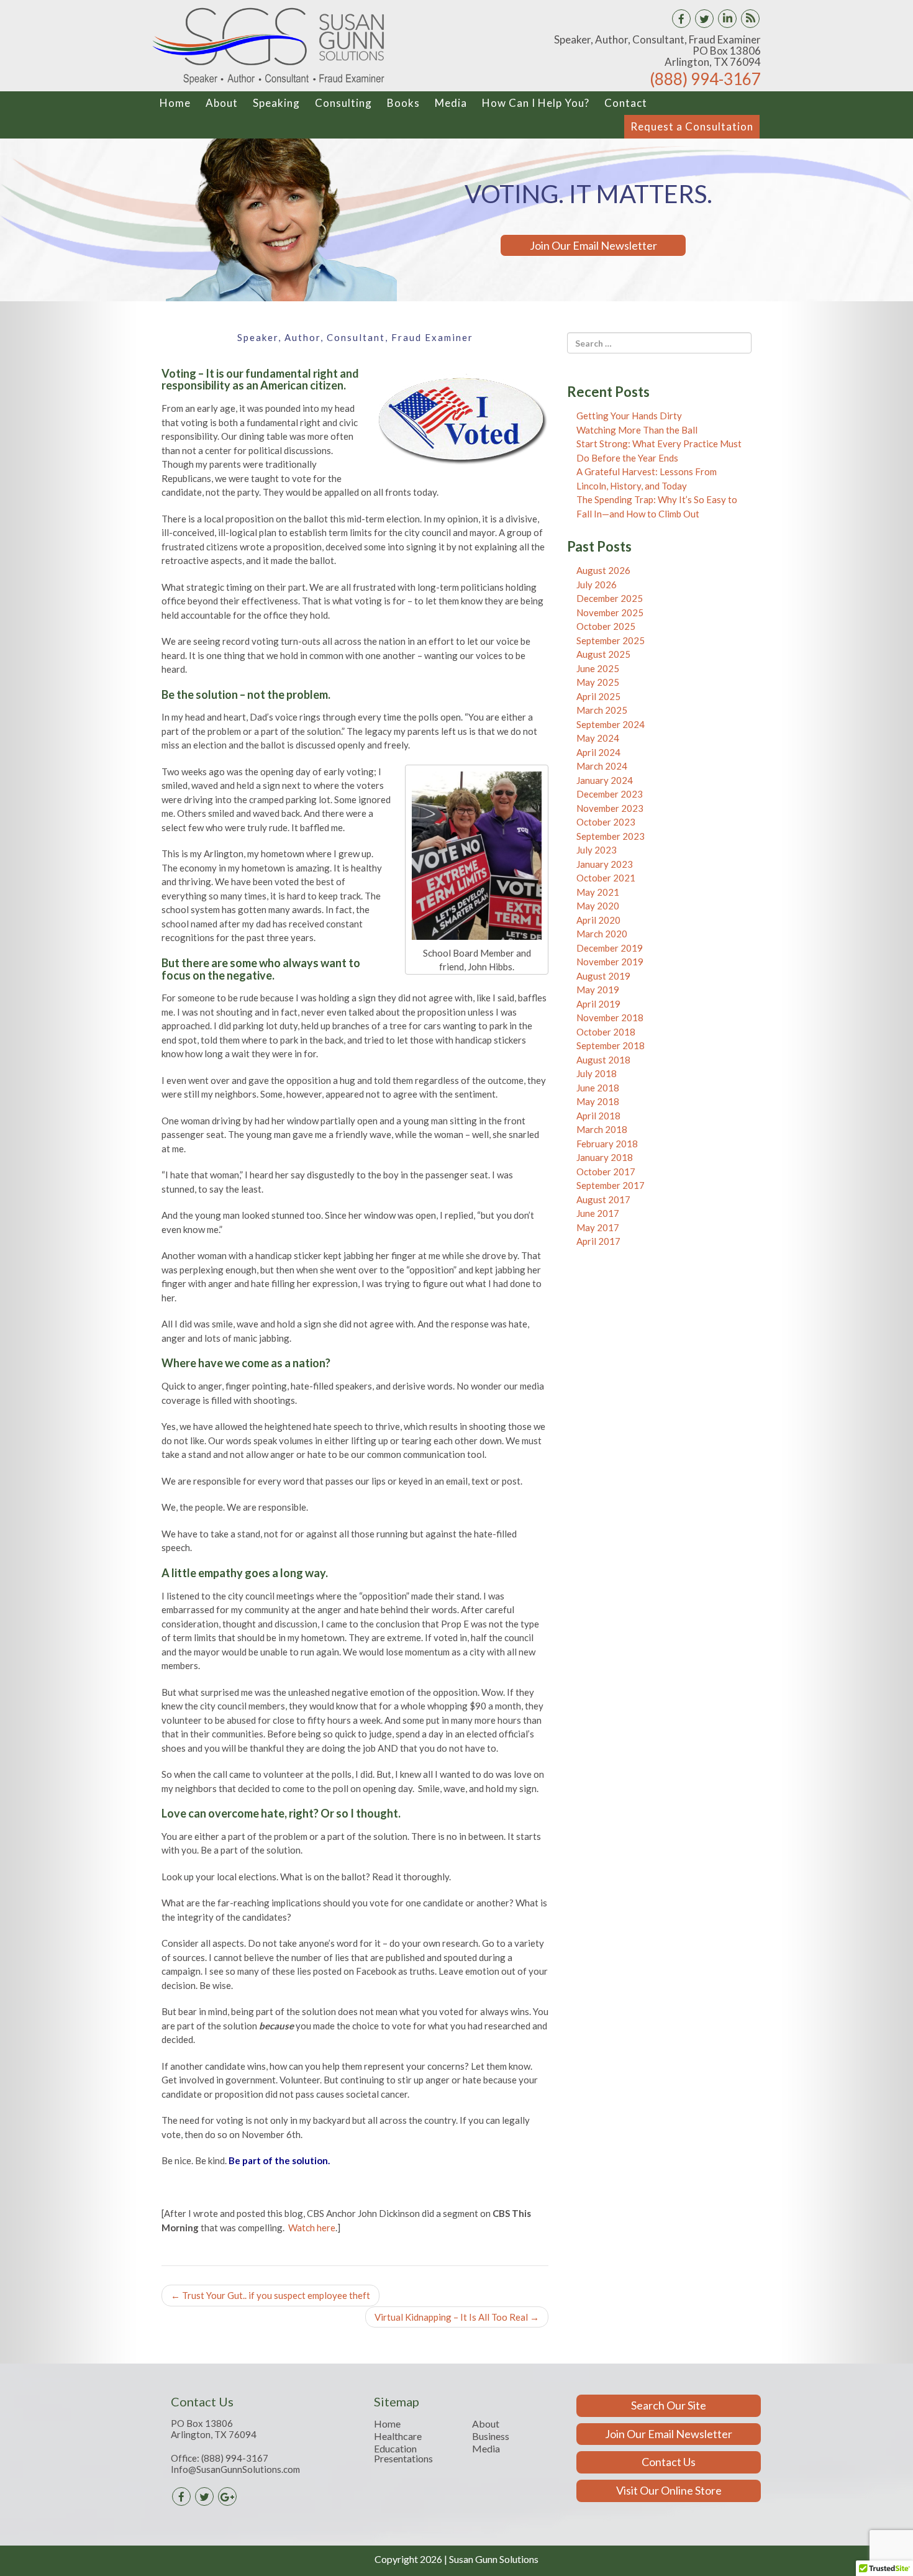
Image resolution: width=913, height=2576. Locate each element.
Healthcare (398, 2436)
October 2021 (606, 878)
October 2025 (606, 626)
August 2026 (603, 570)
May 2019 (598, 990)
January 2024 (605, 780)
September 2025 (611, 640)
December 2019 (610, 948)
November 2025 (610, 612)
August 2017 (603, 1199)
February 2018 (607, 1144)
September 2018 (611, 1045)
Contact (626, 103)
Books (403, 103)
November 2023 (610, 808)
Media (451, 103)
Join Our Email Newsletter (593, 245)
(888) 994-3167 (705, 79)
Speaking (276, 103)
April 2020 (598, 920)
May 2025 (598, 682)
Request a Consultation (692, 126)
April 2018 (598, 1116)
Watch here (312, 2228)
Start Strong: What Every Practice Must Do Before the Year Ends (659, 451)
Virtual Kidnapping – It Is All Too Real (457, 2317)
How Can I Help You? (536, 103)
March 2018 (602, 1129)
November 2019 (610, 962)
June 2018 (598, 1088)
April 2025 (598, 696)
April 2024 (598, 752)
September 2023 (611, 836)
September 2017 (611, 1185)
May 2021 (598, 892)
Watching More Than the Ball (637, 430)
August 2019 (603, 976)
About (222, 103)
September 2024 (611, 724)
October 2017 (606, 1172)
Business (491, 2436)
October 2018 (606, 1032)
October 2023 (606, 822)
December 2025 (610, 598)
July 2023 (597, 850)
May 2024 (598, 738)
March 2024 (602, 766)
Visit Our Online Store (669, 2490)
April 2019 (598, 1004)
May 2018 (598, 1101)
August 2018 (603, 1060)
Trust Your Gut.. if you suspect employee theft (270, 2295)
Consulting (343, 103)
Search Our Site (669, 2405)
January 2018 (605, 1157)
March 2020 (602, 934)
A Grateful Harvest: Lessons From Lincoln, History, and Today (647, 479)
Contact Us (669, 2462)
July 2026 (597, 585)
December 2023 (610, 794)
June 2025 (598, 668)
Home (175, 103)
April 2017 (598, 1241)
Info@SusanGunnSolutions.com (235, 2469)
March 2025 (602, 710)
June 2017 (598, 1213)
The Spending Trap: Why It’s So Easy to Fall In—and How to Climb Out (657, 507)
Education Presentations (403, 2454)
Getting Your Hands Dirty (629, 416)
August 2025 (603, 654)
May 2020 (598, 906)
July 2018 (597, 1073)
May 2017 (598, 1227)
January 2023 (605, 864)
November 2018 (610, 1017)
